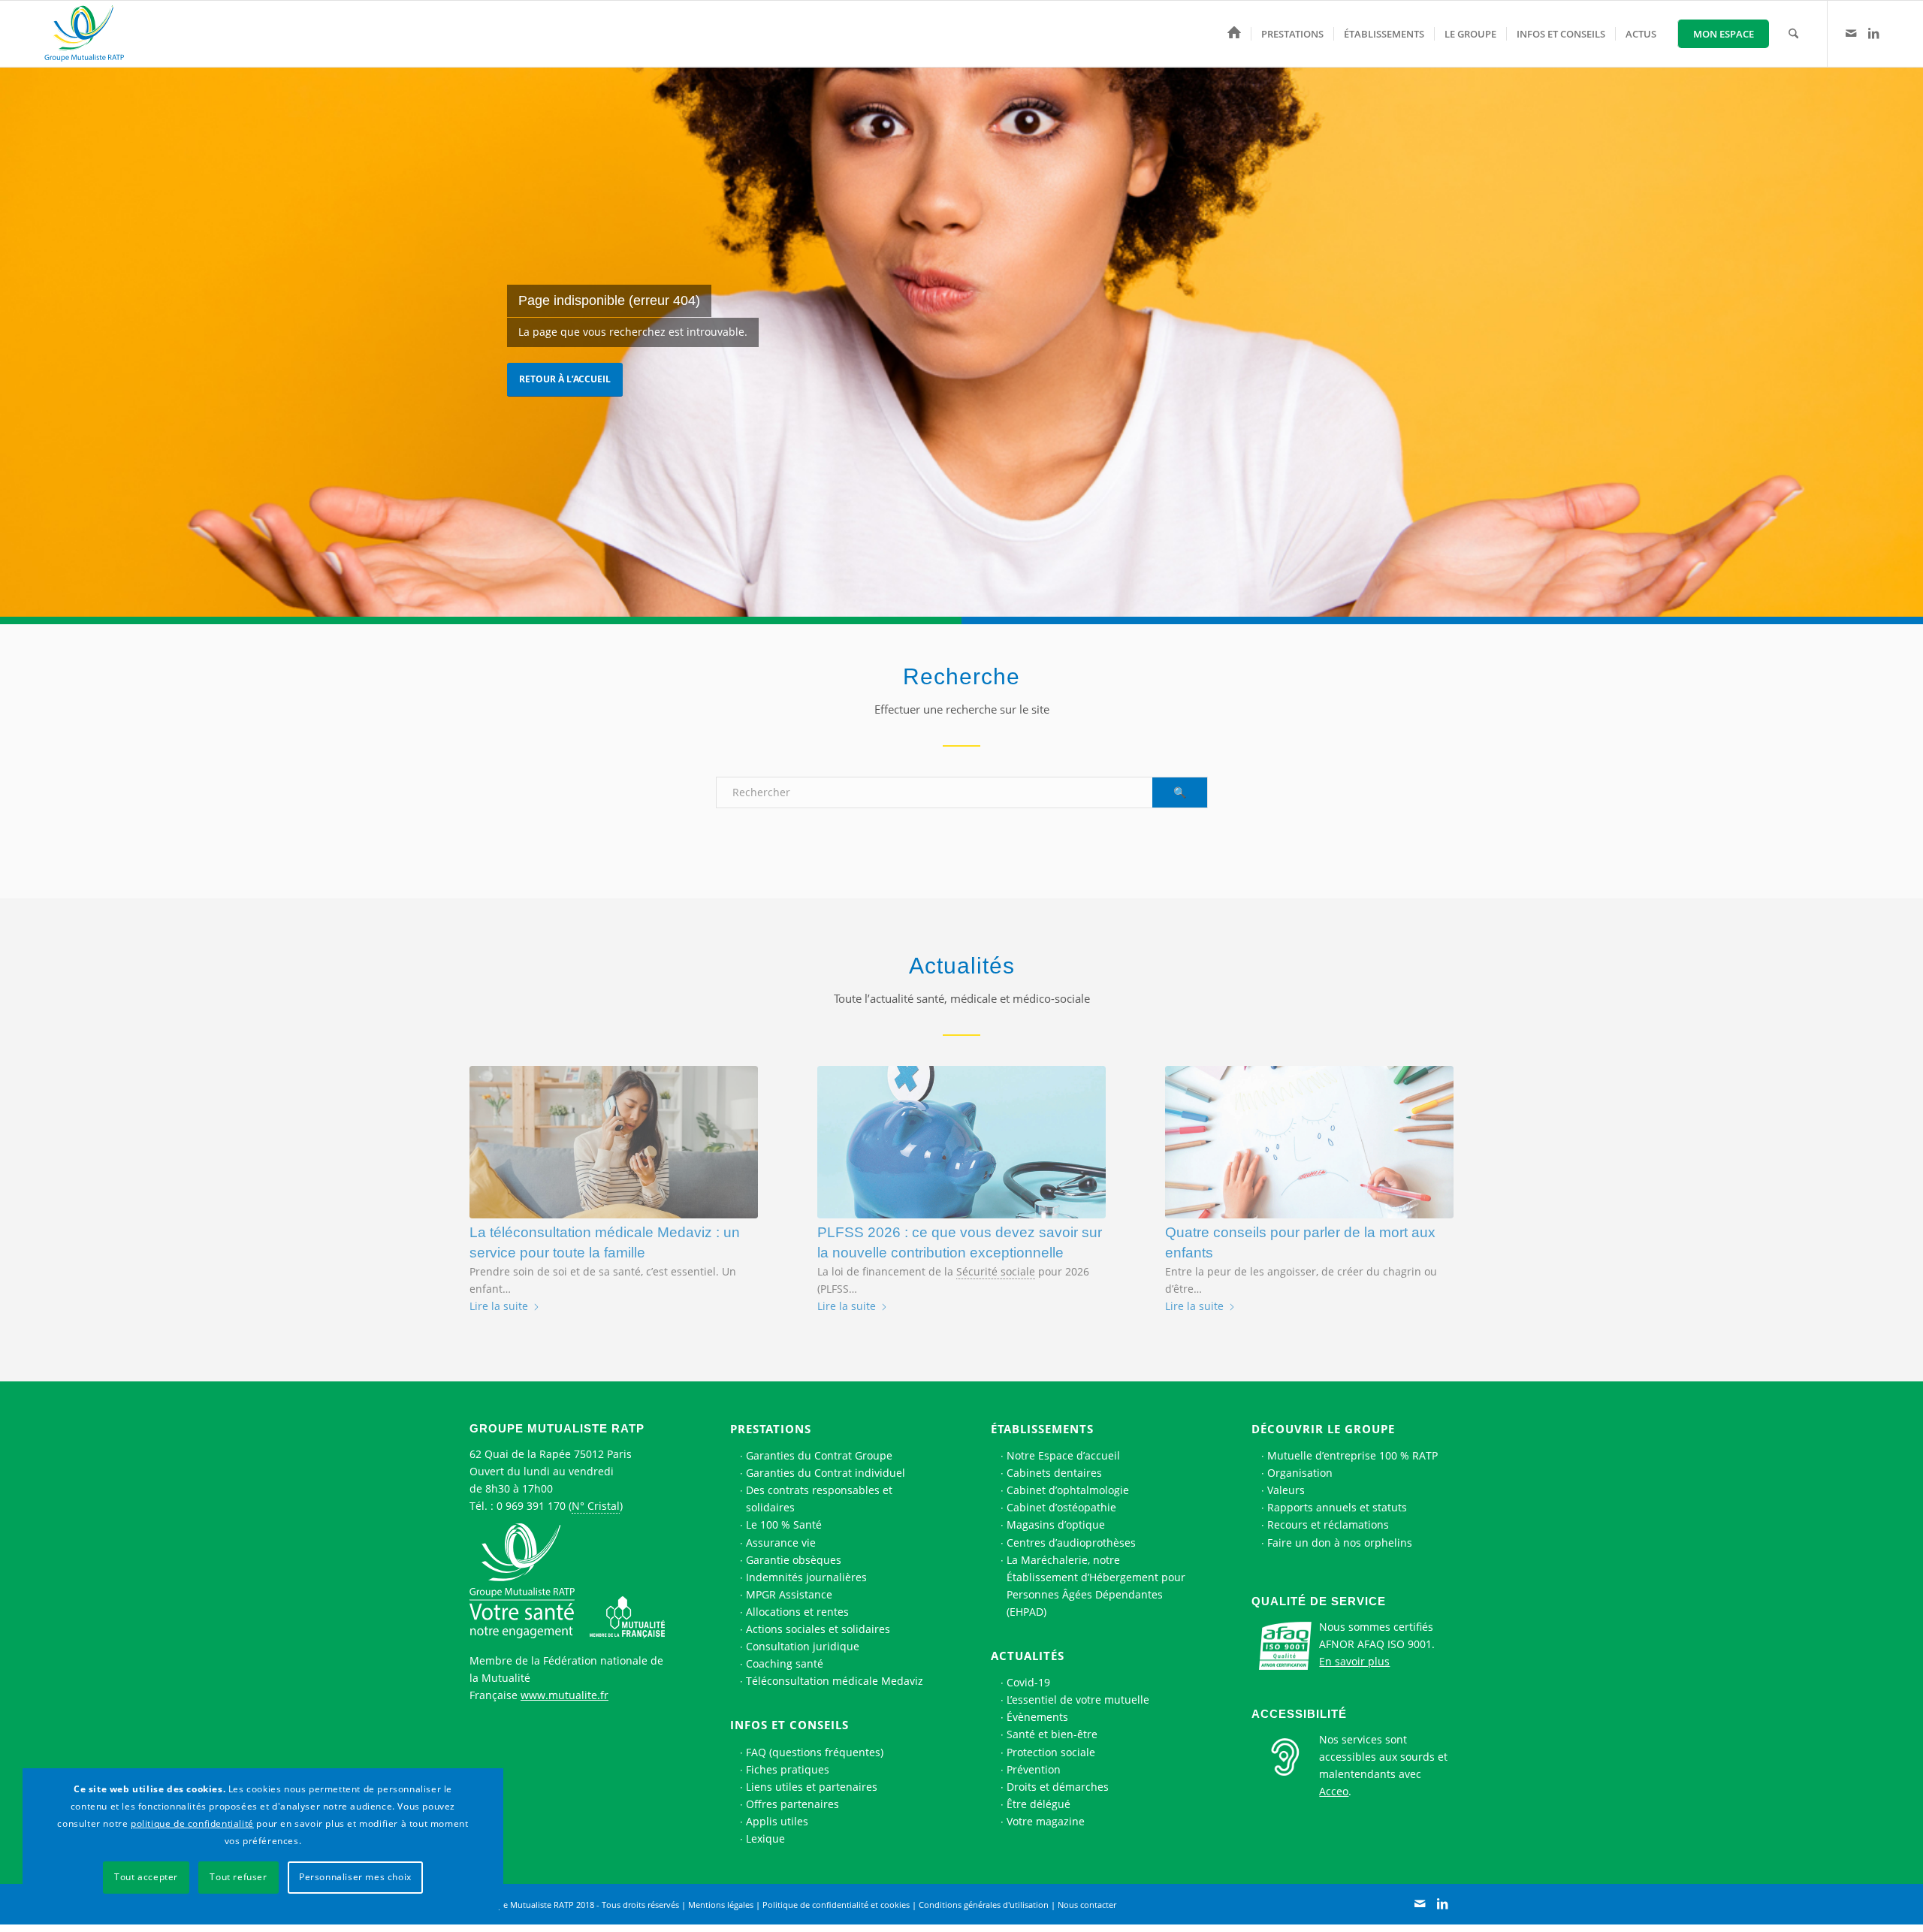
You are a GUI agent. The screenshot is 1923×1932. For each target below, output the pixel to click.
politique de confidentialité (192, 1823)
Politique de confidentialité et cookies (836, 1905)
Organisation (1300, 1473)
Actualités (1028, 1656)
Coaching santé (785, 1663)
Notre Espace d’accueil (1063, 1455)
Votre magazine (1046, 1821)
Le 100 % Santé (784, 1524)
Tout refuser (238, 1877)
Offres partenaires (792, 1804)
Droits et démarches (1058, 1787)
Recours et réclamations (1328, 1524)
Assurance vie (781, 1543)
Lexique (765, 1838)
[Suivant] (1431, 1166)
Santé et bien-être (1052, 1734)
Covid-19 (1028, 1682)
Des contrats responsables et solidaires (819, 1499)
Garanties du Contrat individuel (826, 1473)
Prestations (771, 1429)
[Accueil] (1234, 34)
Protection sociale (1051, 1752)
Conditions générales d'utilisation (984, 1905)
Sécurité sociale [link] (996, 1271)
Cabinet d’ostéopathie (1061, 1507)
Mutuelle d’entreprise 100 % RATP (1352, 1455)
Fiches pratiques (788, 1769)
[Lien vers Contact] (1851, 33)
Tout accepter (146, 1877)
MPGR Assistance (789, 1594)
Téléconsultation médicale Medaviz (835, 1681)
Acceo (1334, 1791)
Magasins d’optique (1056, 1524)
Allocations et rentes (797, 1612)
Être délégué (1038, 1804)
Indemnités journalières (806, 1577)
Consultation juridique (803, 1646)
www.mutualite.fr (565, 1695)
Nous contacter (1087, 1905)
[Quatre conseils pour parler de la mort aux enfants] (1309, 1142)
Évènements (1037, 1717)
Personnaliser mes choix (355, 1877)
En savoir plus (1354, 1661)
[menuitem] (1234, 34)
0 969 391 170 (531, 1506)
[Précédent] (492, 1166)
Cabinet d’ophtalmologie (1068, 1490)
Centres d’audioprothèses (1071, 1543)
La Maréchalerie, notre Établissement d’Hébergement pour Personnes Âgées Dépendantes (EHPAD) (1096, 1586)
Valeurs (1286, 1490)
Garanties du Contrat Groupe (819, 1455)
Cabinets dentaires (1054, 1473)
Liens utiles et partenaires (812, 1787)
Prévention (1034, 1769)
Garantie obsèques (794, 1560)
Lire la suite (499, 1306)
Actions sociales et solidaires (818, 1629)
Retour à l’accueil (565, 379)
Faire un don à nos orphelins (1340, 1543)
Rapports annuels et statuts (1337, 1507)
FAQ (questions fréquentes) (815, 1752)
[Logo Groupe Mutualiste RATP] (91, 34)
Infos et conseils (789, 1725)
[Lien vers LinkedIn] (1873, 33)
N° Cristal (596, 1506)
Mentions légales (721, 1905)
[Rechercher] (1793, 34)
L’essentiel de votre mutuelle (1078, 1700)
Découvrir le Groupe (1323, 1429)
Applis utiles (777, 1821)
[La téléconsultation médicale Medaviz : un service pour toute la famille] (614, 1142)
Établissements (1042, 1429)
